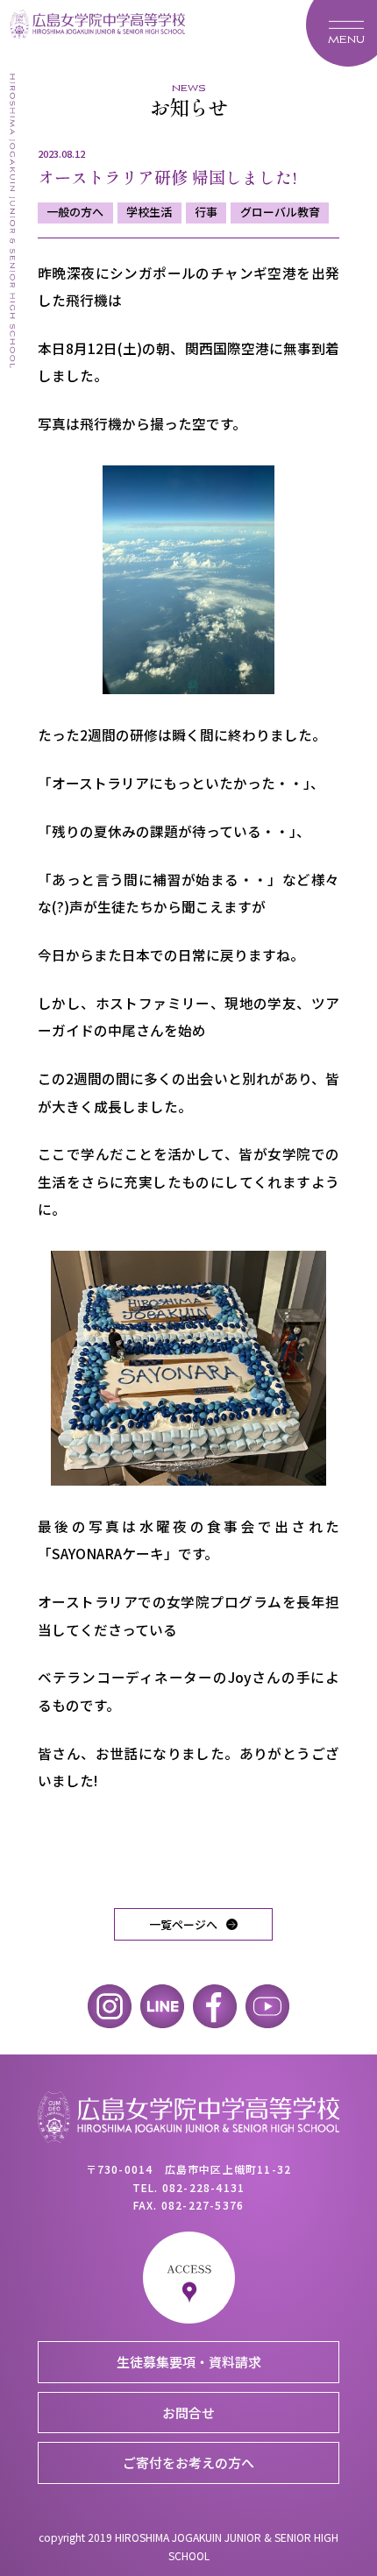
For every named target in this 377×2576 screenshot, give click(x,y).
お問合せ (188, 2413)
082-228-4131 (203, 2187)
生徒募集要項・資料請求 (189, 2362)
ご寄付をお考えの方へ (188, 2462)
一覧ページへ (183, 1924)
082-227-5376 (203, 2205)
